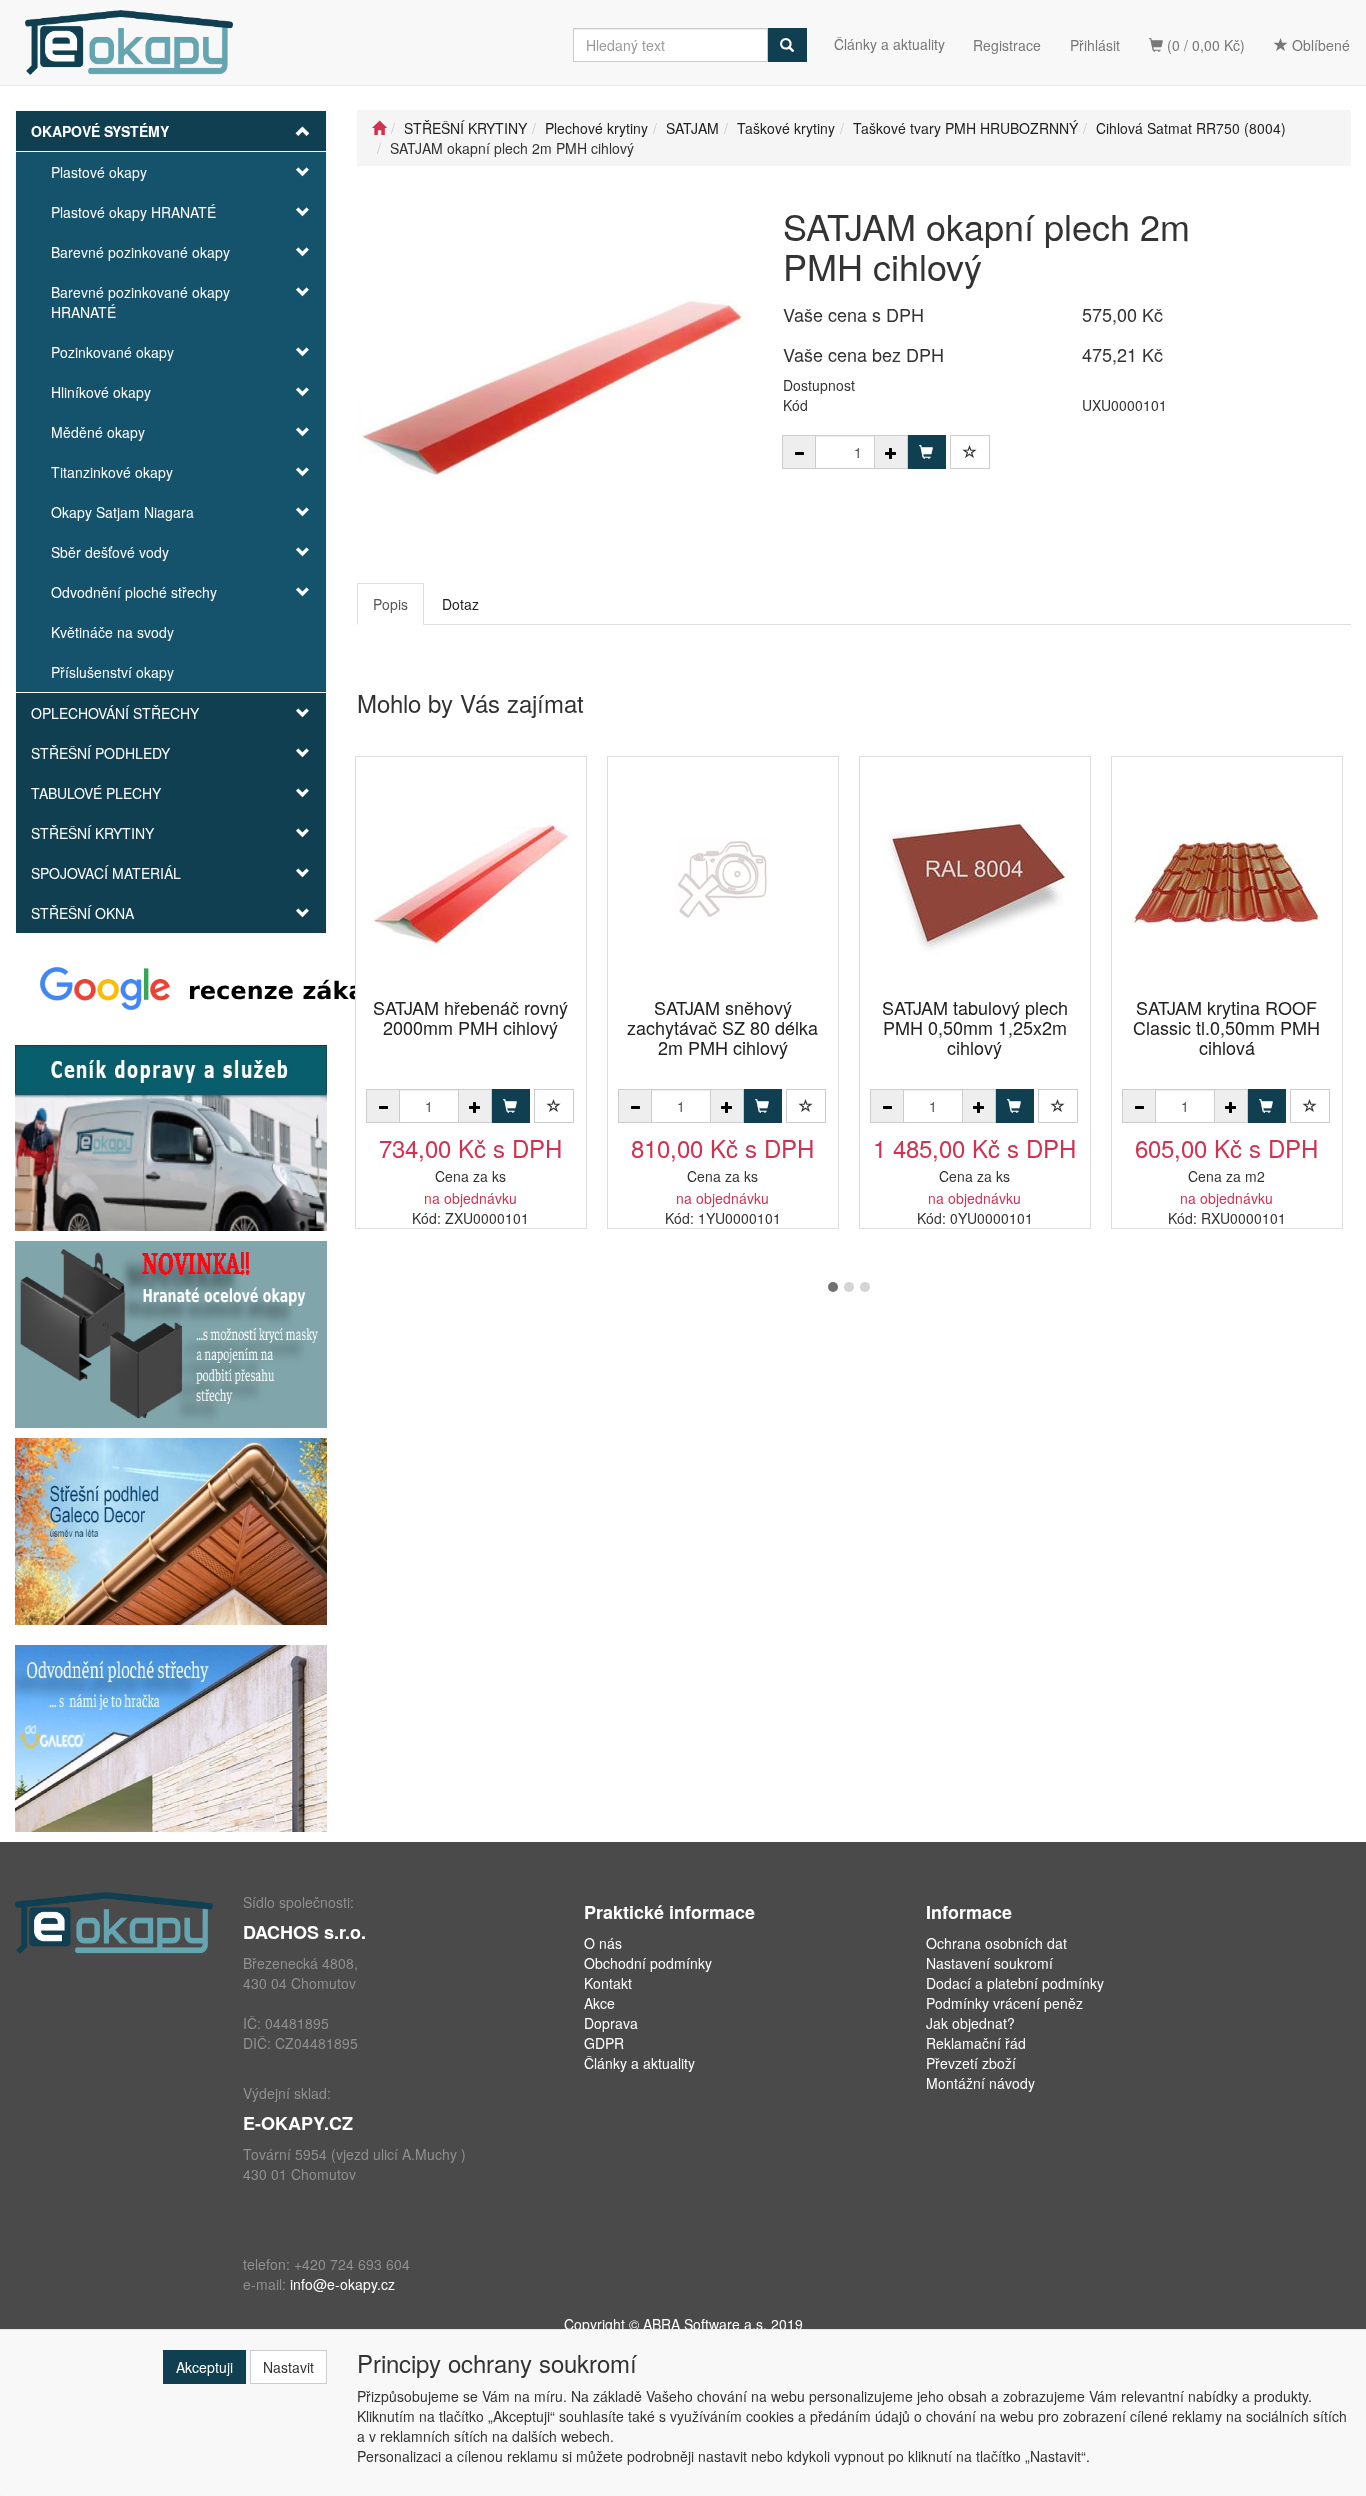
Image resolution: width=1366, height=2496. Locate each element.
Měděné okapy (98, 432)
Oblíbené (1319, 45)
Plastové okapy (99, 172)
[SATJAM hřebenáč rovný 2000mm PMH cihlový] (471, 878)
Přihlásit (1095, 45)
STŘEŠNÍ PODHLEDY (100, 753)
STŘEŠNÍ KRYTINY (92, 833)
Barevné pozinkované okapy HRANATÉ (140, 302)
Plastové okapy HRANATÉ (133, 212)
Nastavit (288, 2367)
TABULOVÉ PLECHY (96, 793)
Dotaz (460, 604)
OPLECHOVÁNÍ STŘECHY (115, 713)
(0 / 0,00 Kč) (1204, 45)
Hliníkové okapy (101, 392)
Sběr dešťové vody (110, 552)
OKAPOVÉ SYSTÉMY (100, 131)
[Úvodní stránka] (379, 128)
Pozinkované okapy (112, 352)
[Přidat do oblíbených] (970, 452)
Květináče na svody (112, 632)
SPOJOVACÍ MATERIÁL (106, 873)
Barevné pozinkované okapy (140, 252)
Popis (390, 604)
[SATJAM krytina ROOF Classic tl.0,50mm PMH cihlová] (1227, 878)
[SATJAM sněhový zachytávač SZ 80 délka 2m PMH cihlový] (723, 878)
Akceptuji (204, 2367)
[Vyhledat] (787, 45)
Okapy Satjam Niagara (122, 512)
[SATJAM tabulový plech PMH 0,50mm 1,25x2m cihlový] (975, 878)
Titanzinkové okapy (112, 472)
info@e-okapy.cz (342, 2284)
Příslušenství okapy (112, 672)
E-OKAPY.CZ (298, 2123)
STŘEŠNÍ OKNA (82, 913)
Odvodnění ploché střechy (134, 592)
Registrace (1007, 45)
